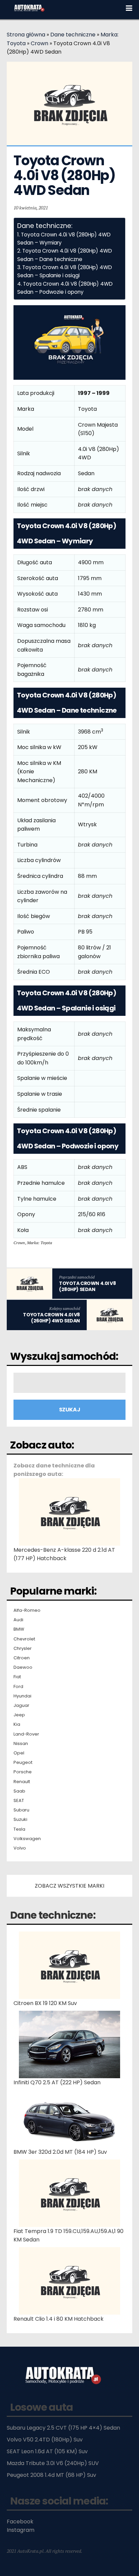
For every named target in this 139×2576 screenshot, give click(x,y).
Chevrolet (24, 1639)
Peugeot (23, 1763)
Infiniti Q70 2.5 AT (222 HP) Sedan (57, 2082)
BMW (19, 1629)
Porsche (23, 1772)
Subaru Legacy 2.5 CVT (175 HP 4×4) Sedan (63, 2428)
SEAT (19, 1801)
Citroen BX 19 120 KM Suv (45, 2003)
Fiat (17, 1677)
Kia (17, 1724)
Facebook (20, 2522)
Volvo (20, 1848)
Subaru (21, 1810)
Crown (39, 43)
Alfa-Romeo (27, 1610)
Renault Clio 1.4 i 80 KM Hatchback (59, 2319)
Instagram (21, 2530)
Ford (18, 1687)
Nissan (21, 1744)
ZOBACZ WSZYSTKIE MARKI (69, 1886)
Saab (19, 1791)
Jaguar (21, 1706)
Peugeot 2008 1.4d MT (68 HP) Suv (51, 2475)
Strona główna (26, 35)
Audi (18, 1620)
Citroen (22, 1658)
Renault (22, 1782)
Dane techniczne (73, 35)
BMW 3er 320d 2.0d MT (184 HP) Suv (60, 2152)
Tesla (19, 1829)
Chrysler (23, 1649)
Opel (19, 1753)
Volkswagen (27, 1839)
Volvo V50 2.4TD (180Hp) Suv (45, 2440)
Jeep (19, 1715)
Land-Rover (26, 1734)
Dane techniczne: (53, 1915)
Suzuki (20, 1820)
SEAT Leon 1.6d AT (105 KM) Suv (47, 2451)
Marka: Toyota (39, 1243)
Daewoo (23, 1667)
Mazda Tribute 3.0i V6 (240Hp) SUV (53, 2463)
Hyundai (22, 1696)
